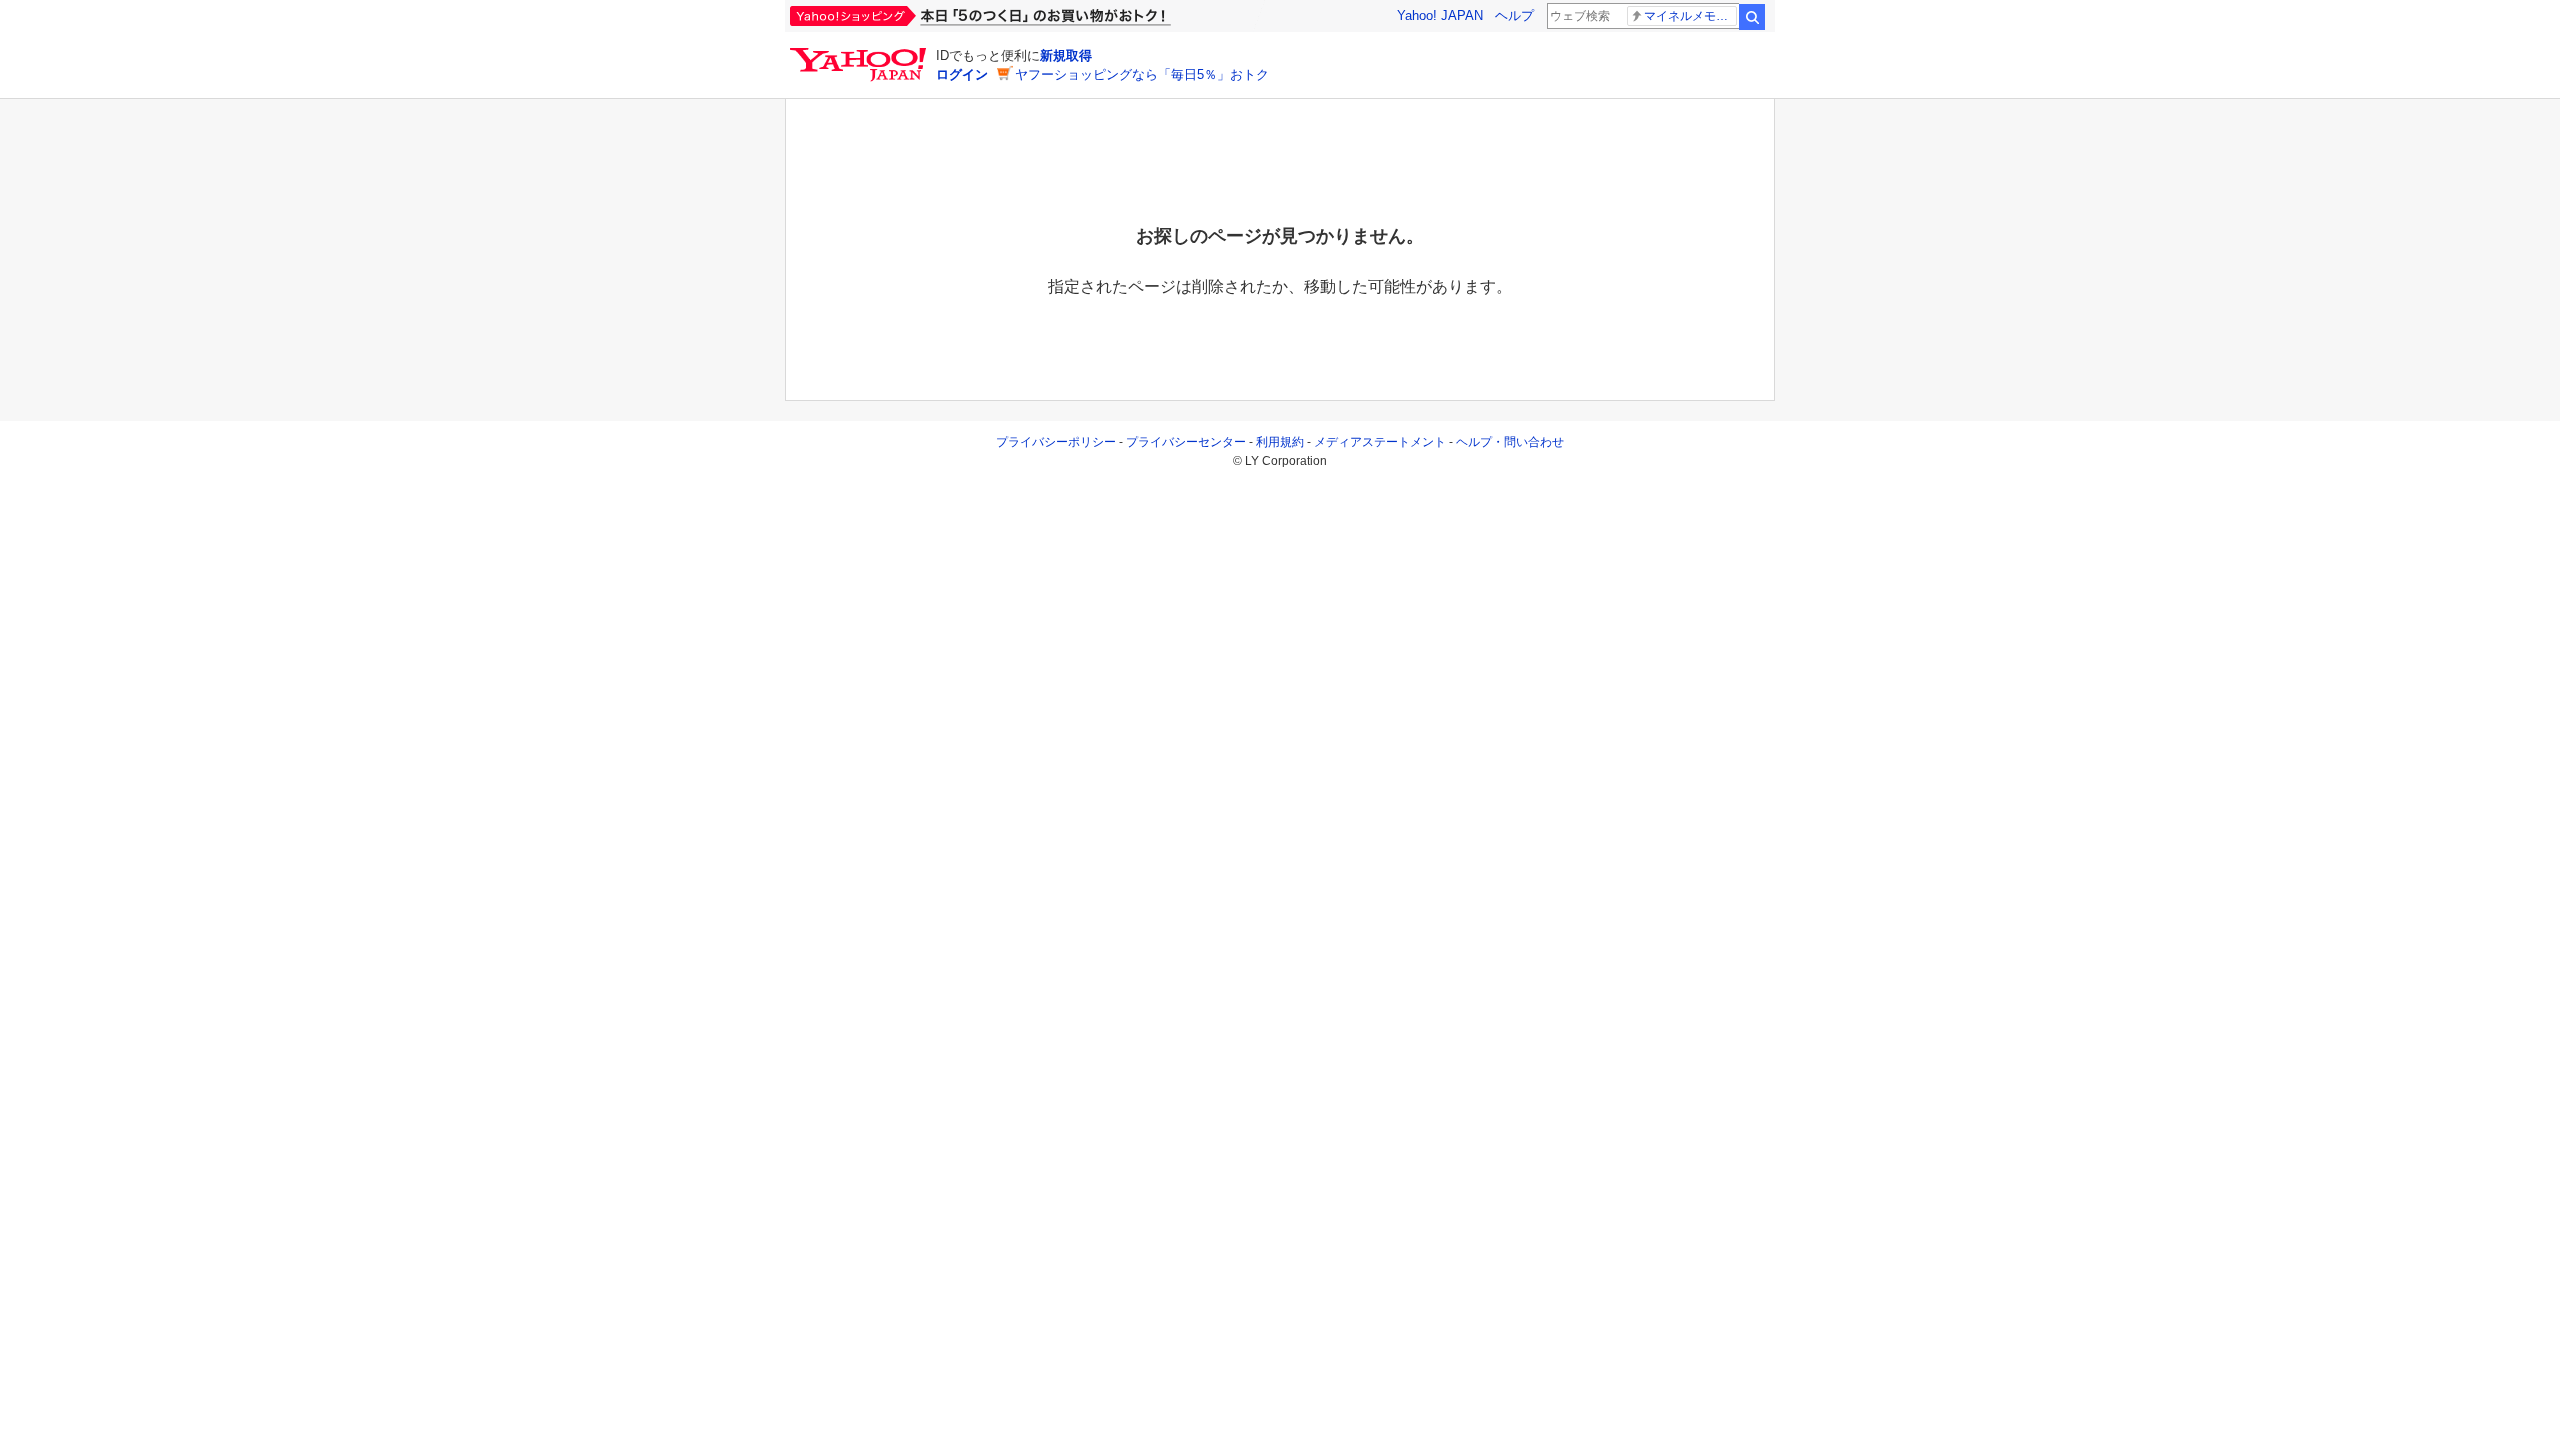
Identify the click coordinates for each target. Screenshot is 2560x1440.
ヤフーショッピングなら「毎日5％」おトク (1142, 74)
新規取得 (1066, 55)
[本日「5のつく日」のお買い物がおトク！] (1025, 16)
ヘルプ (1514, 15)
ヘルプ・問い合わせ (1510, 442)
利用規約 (1280, 442)
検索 (1752, 17)
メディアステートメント (1380, 442)
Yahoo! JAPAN (1440, 15)
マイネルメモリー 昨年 (1690, 16)
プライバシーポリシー (1056, 442)
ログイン (962, 74)
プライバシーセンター (1186, 442)
